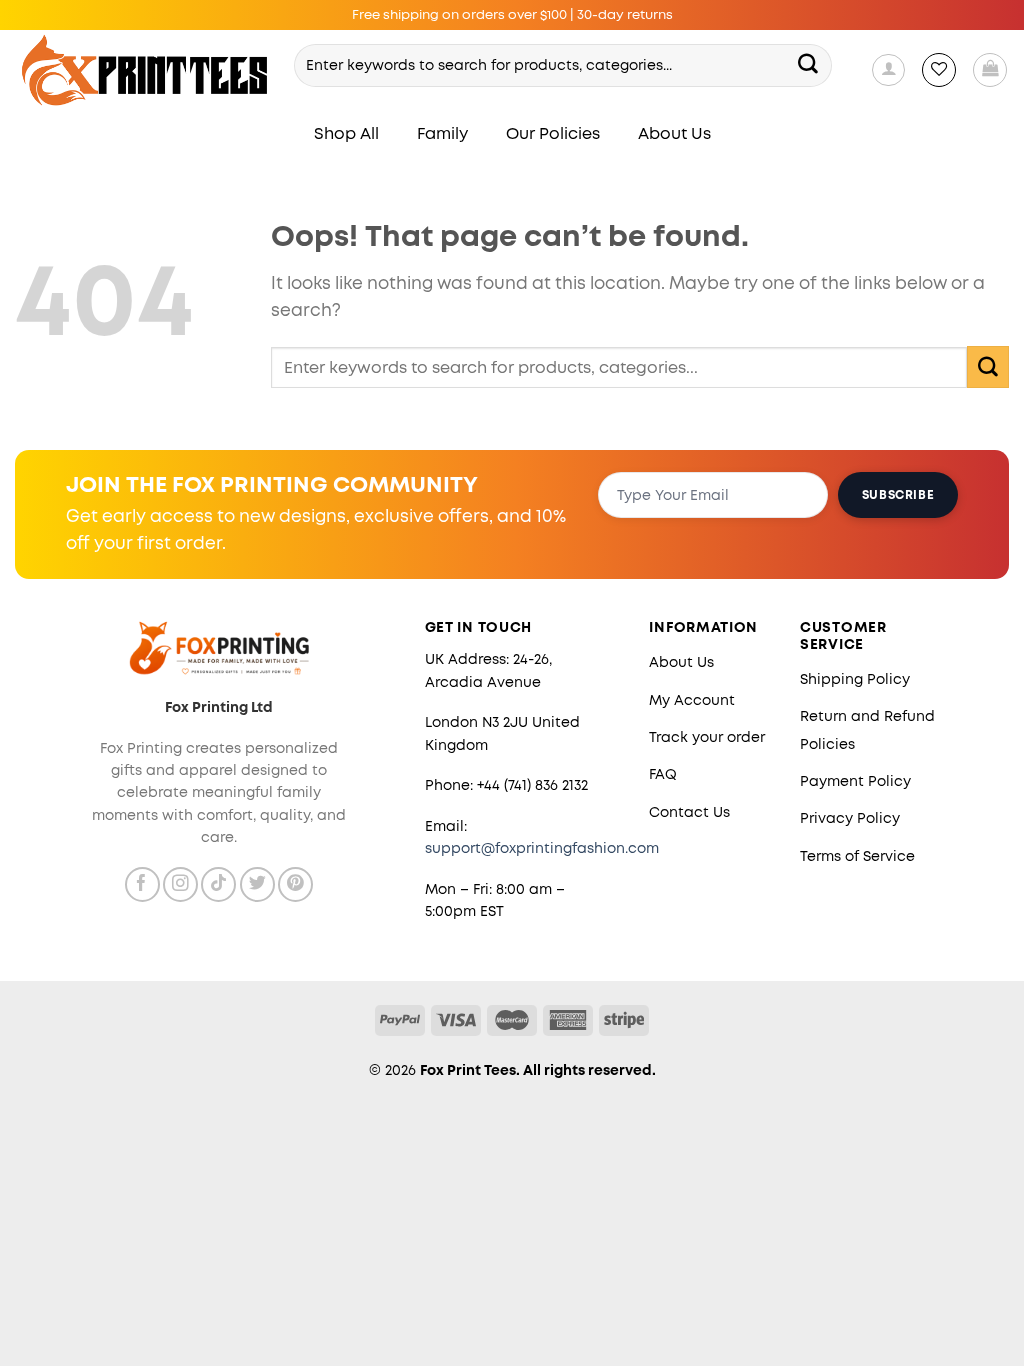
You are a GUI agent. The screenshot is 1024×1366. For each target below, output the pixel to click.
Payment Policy (855, 781)
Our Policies (553, 133)
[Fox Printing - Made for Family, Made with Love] (145, 70)
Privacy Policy (850, 818)
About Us (674, 133)
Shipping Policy (855, 679)
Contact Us (689, 812)
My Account (692, 700)
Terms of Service (857, 856)
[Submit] (808, 65)
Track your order (707, 737)
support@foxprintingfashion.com (542, 848)
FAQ (663, 774)
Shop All (346, 133)
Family (442, 133)
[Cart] (990, 70)
